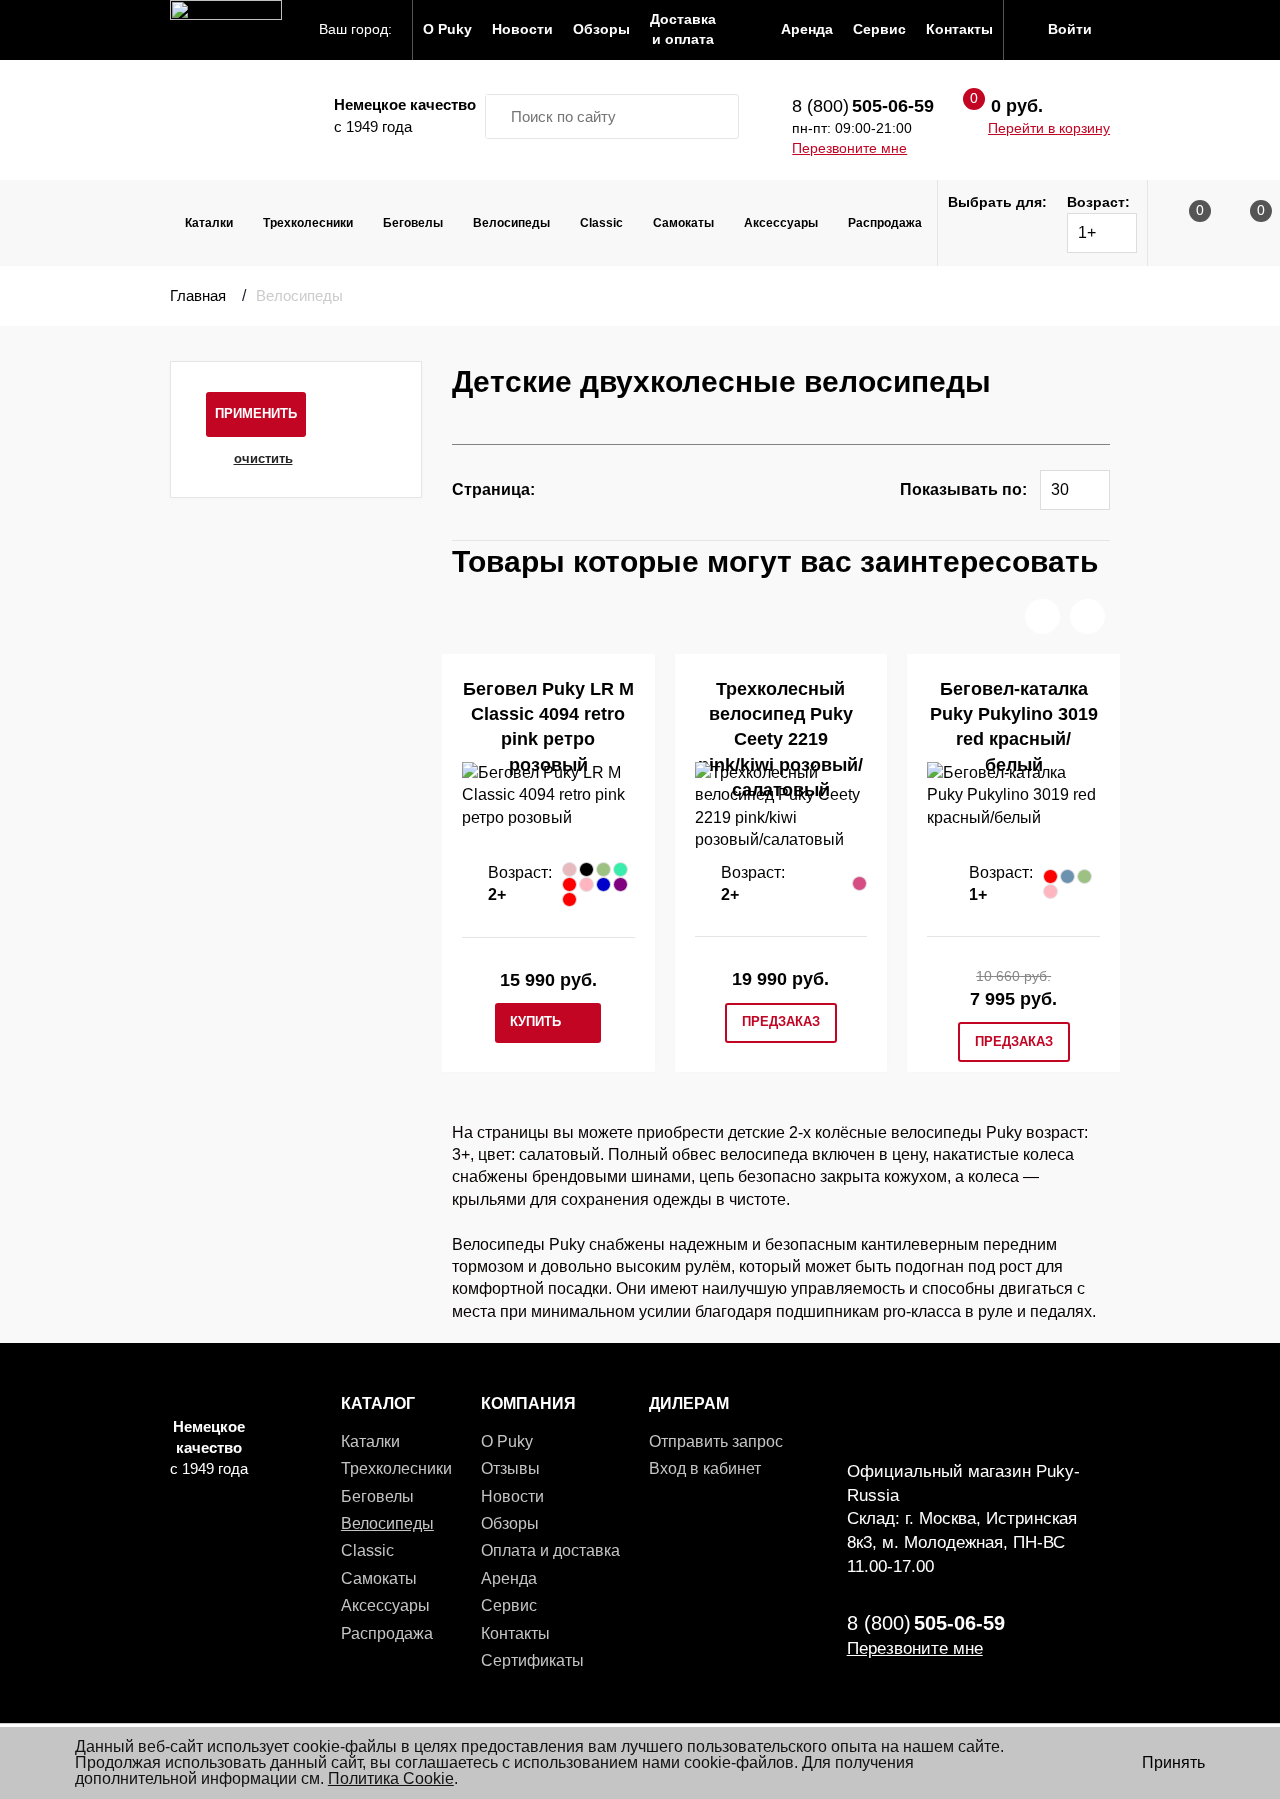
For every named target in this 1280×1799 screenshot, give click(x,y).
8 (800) (863, 106)
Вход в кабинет (705, 1468)
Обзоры (510, 1523)
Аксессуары (781, 223)
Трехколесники (308, 223)
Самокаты (683, 223)
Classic (601, 223)
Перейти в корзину (1049, 128)
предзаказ (781, 1021)
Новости (512, 1496)
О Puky (507, 1441)
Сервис (509, 1605)
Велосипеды (511, 223)
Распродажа (885, 223)
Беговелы (413, 223)
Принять (1173, 1762)
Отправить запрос (716, 1441)
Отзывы (510, 1468)
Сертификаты (532, 1660)
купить (535, 1021)
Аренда (509, 1578)
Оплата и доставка (550, 1550)
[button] (1042, 616)
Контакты (515, 1633)
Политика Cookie (391, 1778)
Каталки (209, 223)
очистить (263, 459)
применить (256, 413)
